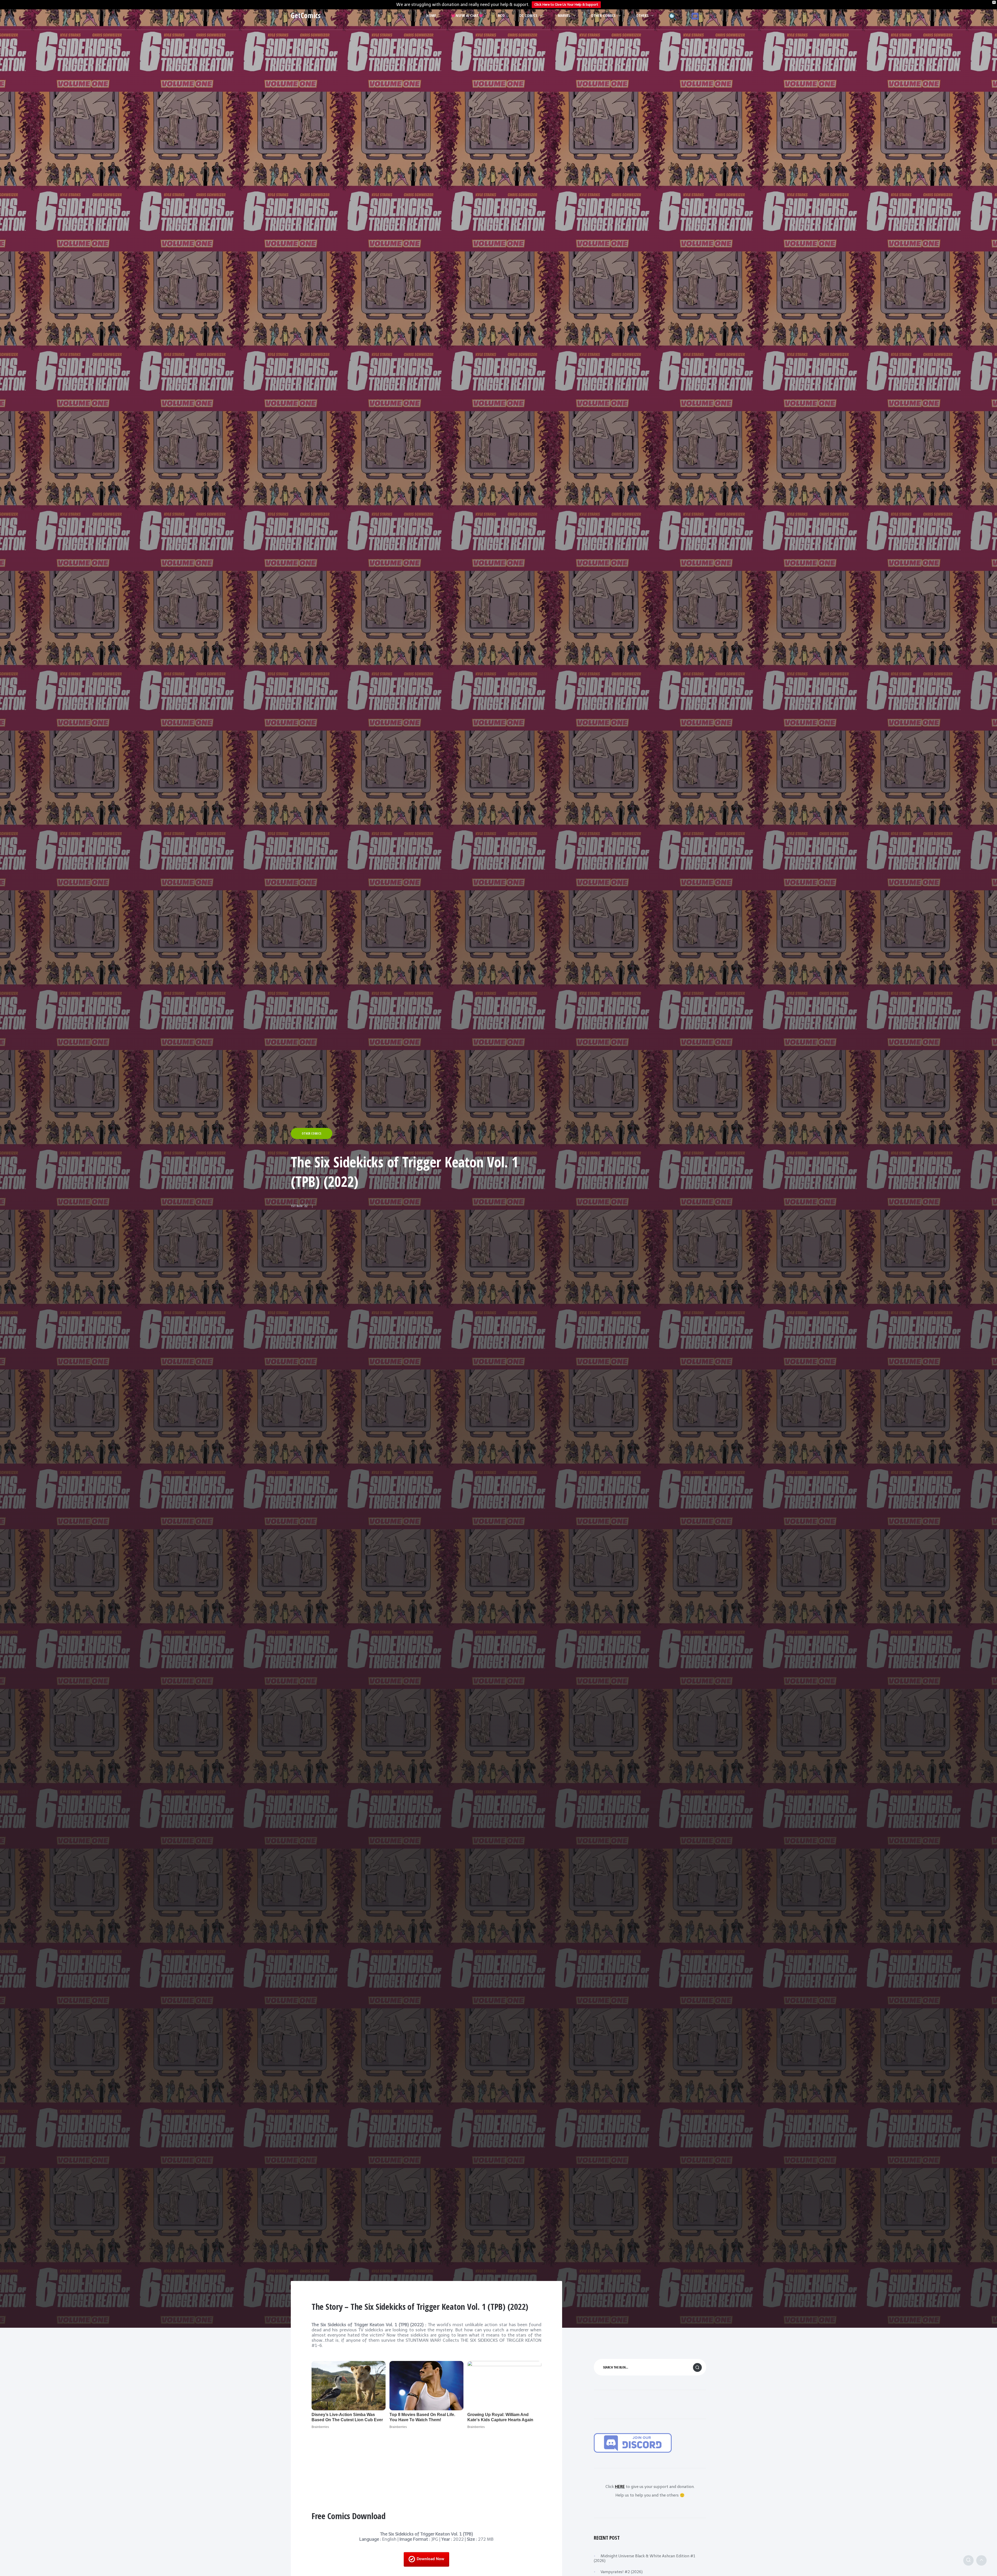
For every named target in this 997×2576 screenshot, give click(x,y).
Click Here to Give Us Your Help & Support (566, 5)
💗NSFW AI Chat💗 (467, 15)
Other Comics (603, 15)
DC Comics (528, 15)
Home (431, 15)
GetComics (306, 15)
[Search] (968, 2560)
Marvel (564, 15)
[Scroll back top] (981, 2560)
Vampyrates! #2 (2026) (622, 2572)
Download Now (430, 2559)
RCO (501, 15)
